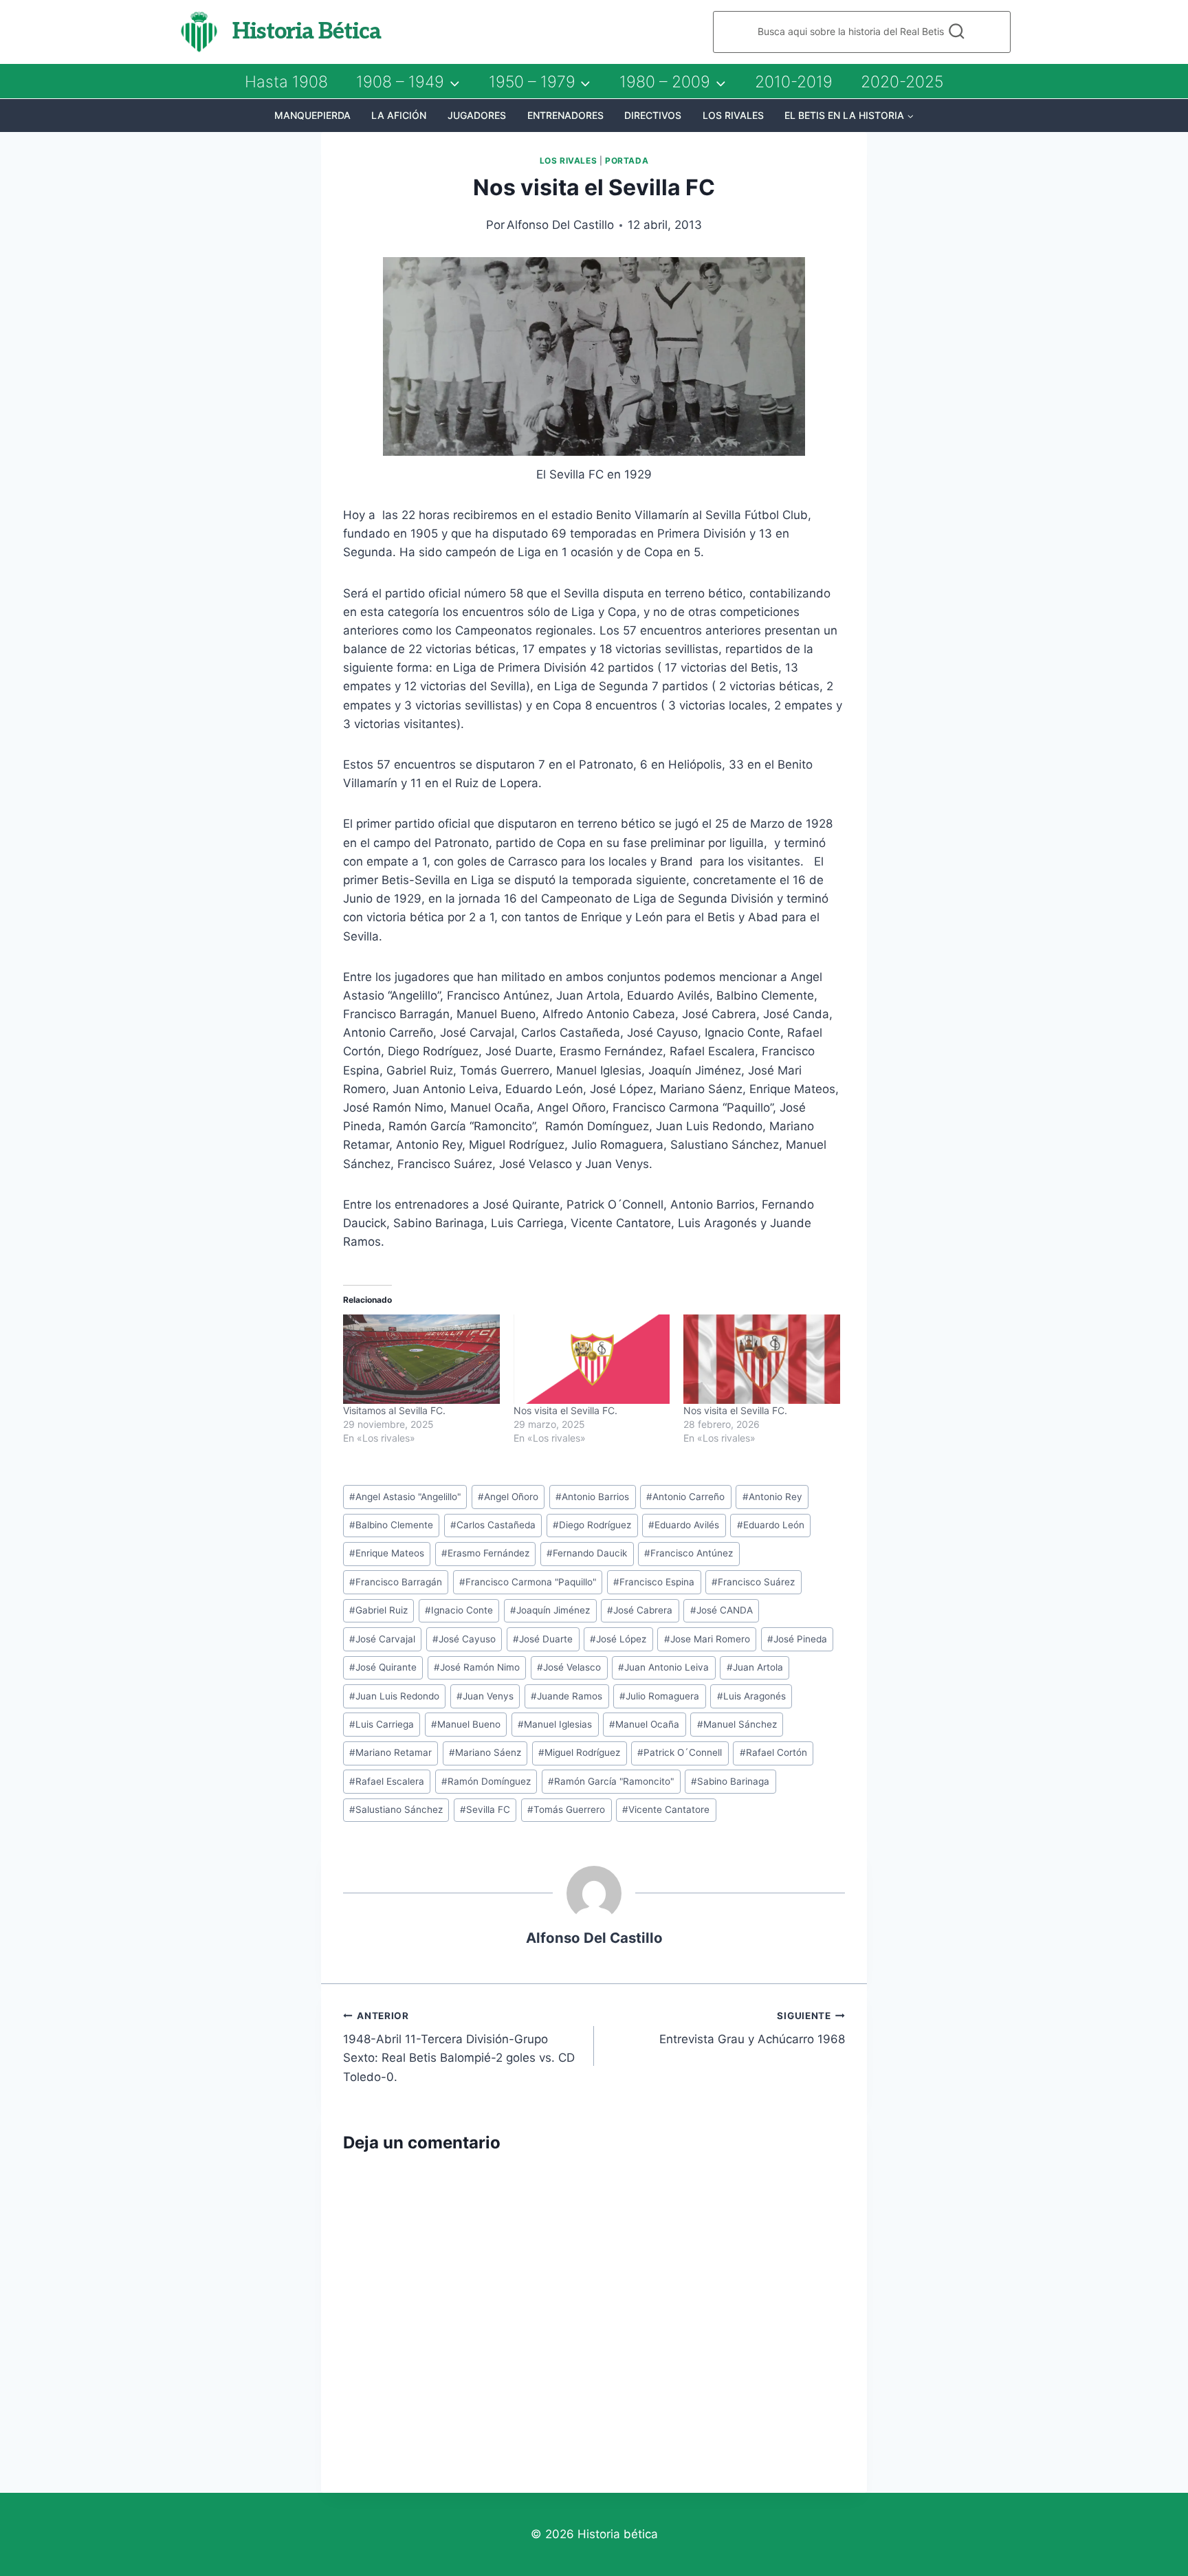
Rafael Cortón (773, 1752)
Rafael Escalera (387, 1781)
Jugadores (477, 115)
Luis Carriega (382, 1724)
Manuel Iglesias (555, 1724)
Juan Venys (485, 1696)
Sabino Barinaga (730, 1781)
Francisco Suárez (753, 1582)
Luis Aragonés (751, 1696)
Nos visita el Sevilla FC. (565, 1410)
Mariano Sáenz (485, 1752)
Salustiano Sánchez (396, 1809)
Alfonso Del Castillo (560, 225)
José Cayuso (464, 1639)
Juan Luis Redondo (394, 1696)
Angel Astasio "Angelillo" (405, 1497)
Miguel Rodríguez (579, 1752)
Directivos (653, 115)
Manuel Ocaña (644, 1724)
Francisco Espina (654, 1582)
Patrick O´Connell (680, 1752)
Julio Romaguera (659, 1696)
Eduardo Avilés (684, 1525)
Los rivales (733, 115)
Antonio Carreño (685, 1497)
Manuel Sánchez (737, 1724)
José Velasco (569, 1667)
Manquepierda (312, 115)
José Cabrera (640, 1610)
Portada (627, 161)
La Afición (399, 115)
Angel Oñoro (508, 1497)
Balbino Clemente (391, 1525)
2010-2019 (794, 82)
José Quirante (383, 1667)
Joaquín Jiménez (550, 1610)
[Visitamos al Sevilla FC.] (421, 1359)
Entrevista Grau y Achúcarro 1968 (752, 2028)
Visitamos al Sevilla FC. (394, 1410)
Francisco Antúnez (689, 1553)
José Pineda (797, 1639)
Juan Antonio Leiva (663, 1667)
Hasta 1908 (286, 82)
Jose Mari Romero (707, 1639)
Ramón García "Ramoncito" (611, 1781)
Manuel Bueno (466, 1724)
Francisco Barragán (396, 1582)
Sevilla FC (485, 1809)
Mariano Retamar (390, 1752)
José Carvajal (382, 1639)
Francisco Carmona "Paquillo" (528, 1582)
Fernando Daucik (587, 1553)
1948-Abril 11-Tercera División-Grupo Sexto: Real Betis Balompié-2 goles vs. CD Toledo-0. (459, 2047)
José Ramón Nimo (477, 1667)
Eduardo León (771, 1525)
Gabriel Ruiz (378, 1610)
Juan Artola (755, 1667)
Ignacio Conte (459, 1610)
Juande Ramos (566, 1696)
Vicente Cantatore (666, 1809)
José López (618, 1639)
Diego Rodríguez (592, 1525)
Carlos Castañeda (493, 1525)
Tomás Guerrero (566, 1809)
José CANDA (722, 1610)
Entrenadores (565, 115)
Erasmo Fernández (485, 1553)
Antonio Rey (772, 1497)
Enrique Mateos (387, 1553)
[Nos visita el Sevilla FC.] (592, 1359)
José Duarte (543, 1639)
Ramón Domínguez (486, 1781)
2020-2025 (902, 82)
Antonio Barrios (592, 1497)
